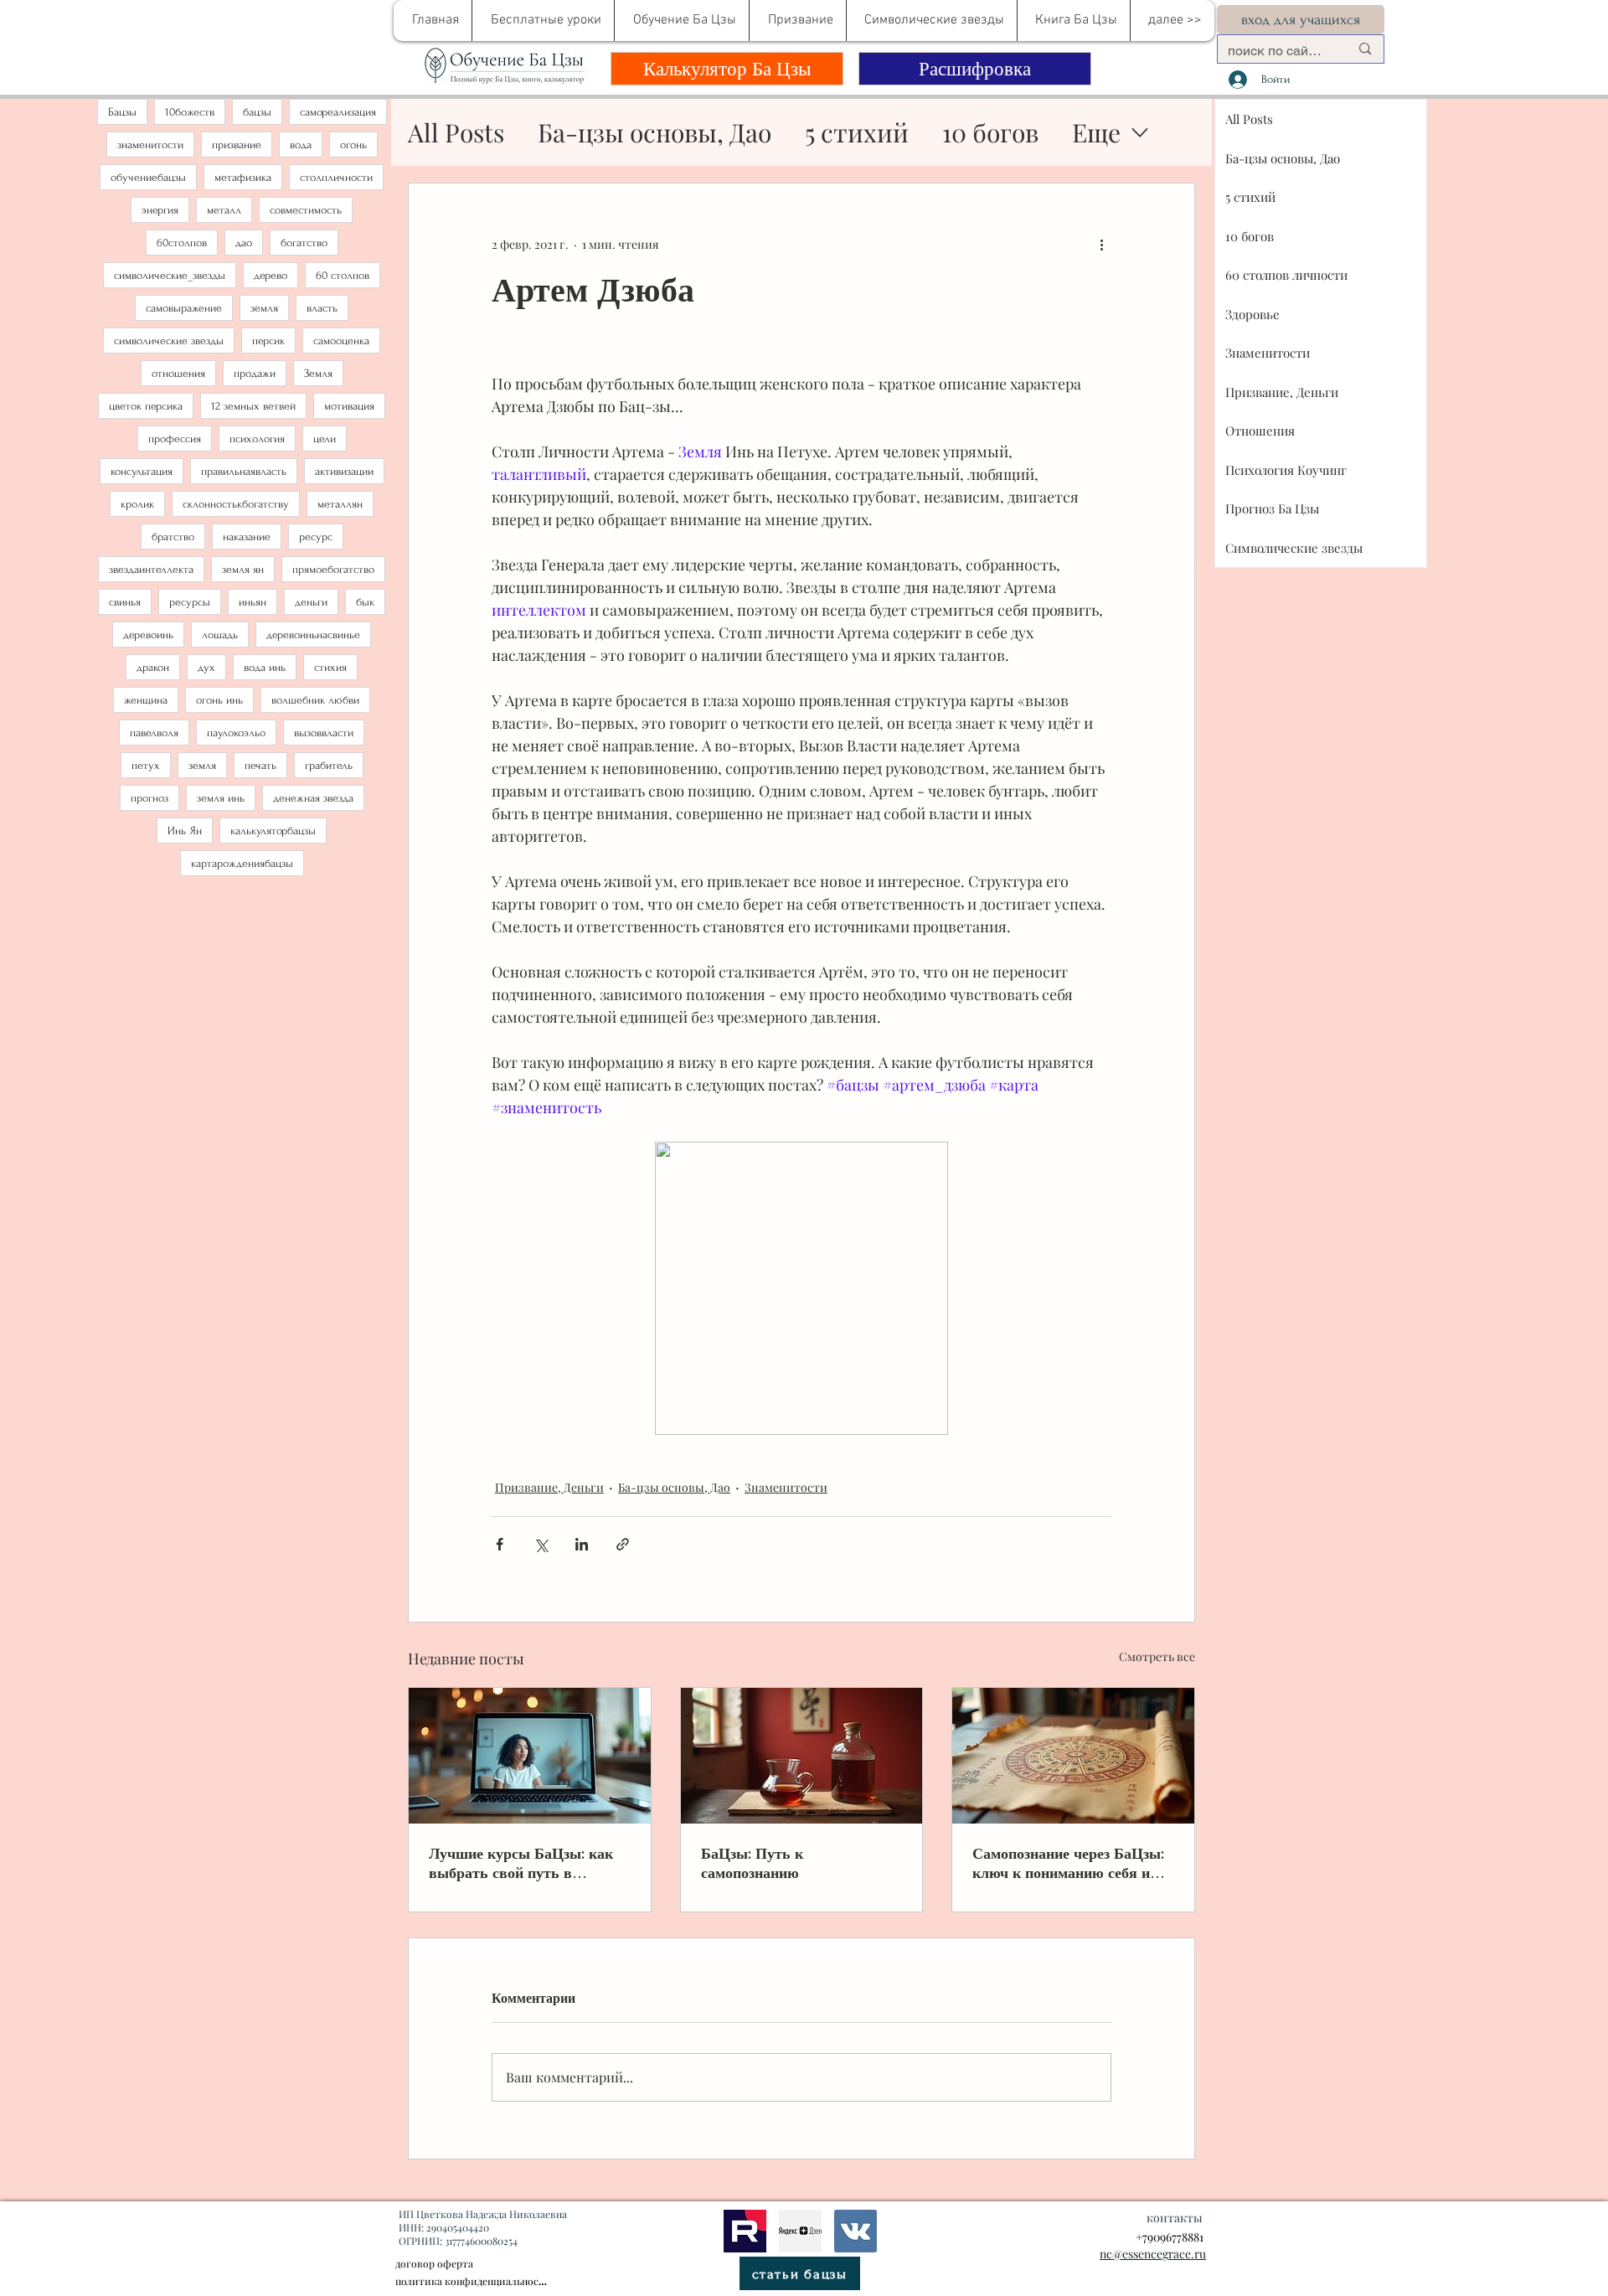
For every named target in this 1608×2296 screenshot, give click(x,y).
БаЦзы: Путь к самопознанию (752, 1863)
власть (322, 308)
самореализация (338, 112)
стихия (330, 667)
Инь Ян (185, 831)
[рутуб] (745, 2231)
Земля (318, 373)
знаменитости (150, 144)
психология (257, 439)
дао (244, 242)
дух (206, 667)
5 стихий (857, 132)
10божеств (190, 112)
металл (224, 210)
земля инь (221, 798)
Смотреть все (1157, 1656)
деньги (311, 602)
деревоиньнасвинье (313, 635)
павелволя (154, 733)
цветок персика (146, 406)
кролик (137, 504)
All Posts (456, 132)
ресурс (316, 537)
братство (173, 537)
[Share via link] (623, 1544)
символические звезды (169, 341)
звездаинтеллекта (151, 569)
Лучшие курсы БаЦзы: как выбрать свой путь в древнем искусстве (521, 1863)
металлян (340, 504)
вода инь (265, 667)
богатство (304, 242)
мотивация (349, 406)
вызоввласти (324, 733)
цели (325, 439)
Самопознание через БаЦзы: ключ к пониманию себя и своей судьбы (1068, 1863)
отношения (178, 373)
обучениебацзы (148, 177)
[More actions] (1101, 244)
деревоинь (148, 635)
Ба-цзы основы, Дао (655, 132)
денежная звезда (313, 798)
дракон (153, 667)
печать (260, 765)
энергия (160, 210)
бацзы (257, 112)
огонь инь (219, 700)
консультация (142, 471)
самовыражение (184, 308)
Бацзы (122, 112)
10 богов (990, 132)
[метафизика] (800, 2231)
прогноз (149, 798)
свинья (125, 602)
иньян (253, 602)
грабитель (329, 765)
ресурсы (190, 602)
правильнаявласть (244, 471)
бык (365, 602)
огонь (353, 144)
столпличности (336, 177)
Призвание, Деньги (549, 1487)
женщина (146, 700)
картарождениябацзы (242, 863)
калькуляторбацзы (273, 831)
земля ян (243, 569)
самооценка (341, 341)
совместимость (306, 210)
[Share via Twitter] (541, 1544)
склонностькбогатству (236, 504)
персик (268, 341)
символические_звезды (170, 275)
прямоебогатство (333, 569)
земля (264, 308)
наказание (247, 537)
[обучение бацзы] (530, 1756)
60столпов (182, 242)
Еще (1096, 132)
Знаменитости (786, 1487)
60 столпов (343, 275)
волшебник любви (315, 700)
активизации (344, 471)
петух (146, 765)
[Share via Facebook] (500, 1544)
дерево (271, 275)
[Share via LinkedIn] (582, 1544)
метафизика (243, 177)
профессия (175, 439)
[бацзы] (802, 1756)
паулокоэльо (236, 733)
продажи (255, 373)
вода (301, 144)
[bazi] (856, 2231)
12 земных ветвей (253, 406)
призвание (237, 144)
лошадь (220, 635)
